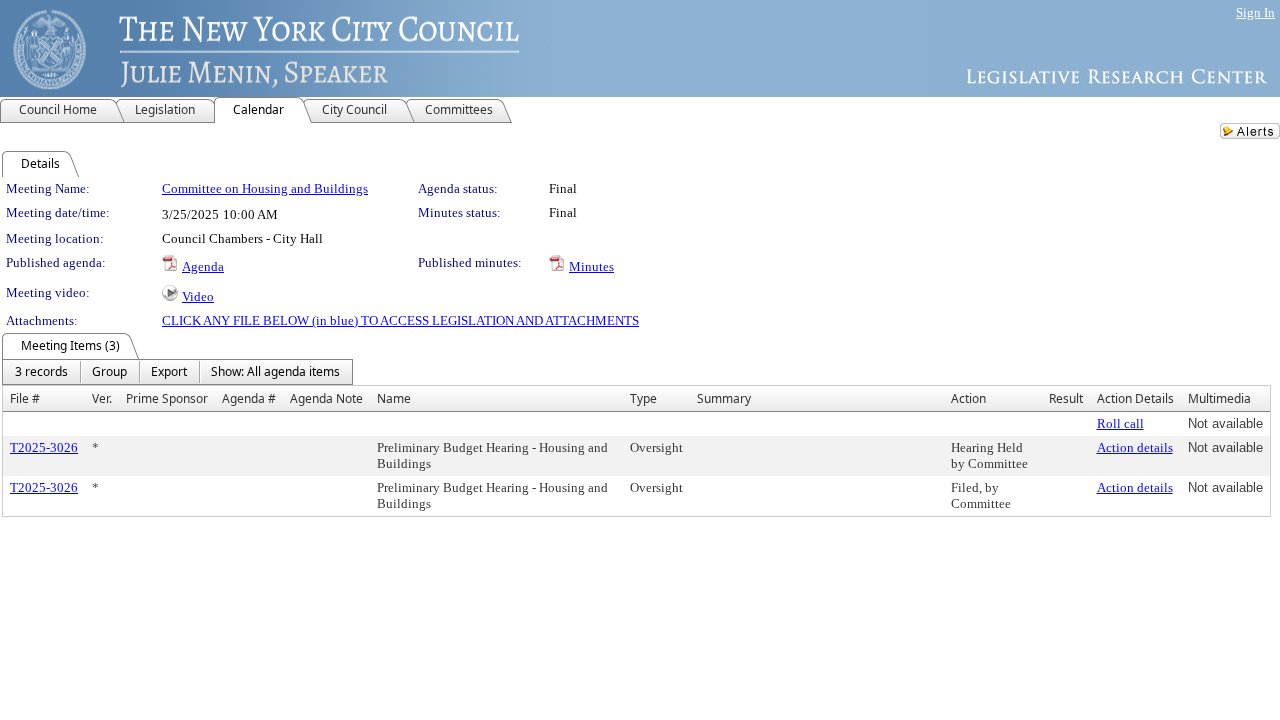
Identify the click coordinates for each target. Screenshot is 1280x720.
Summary (724, 398)
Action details (1135, 447)
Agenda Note (326, 398)
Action (968, 398)
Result (1066, 398)
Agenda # (249, 398)
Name (394, 398)
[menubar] (177, 372)
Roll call (1120, 423)
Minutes (591, 266)
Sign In (1255, 12)
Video (198, 296)
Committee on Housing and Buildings (265, 188)
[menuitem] (41, 372)
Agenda (203, 266)
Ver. (102, 398)
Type (643, 398)
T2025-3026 (44, 447)
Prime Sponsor (167, 398)
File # (25, 398)
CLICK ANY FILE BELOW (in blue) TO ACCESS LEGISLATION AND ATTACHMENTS (400, 320)
